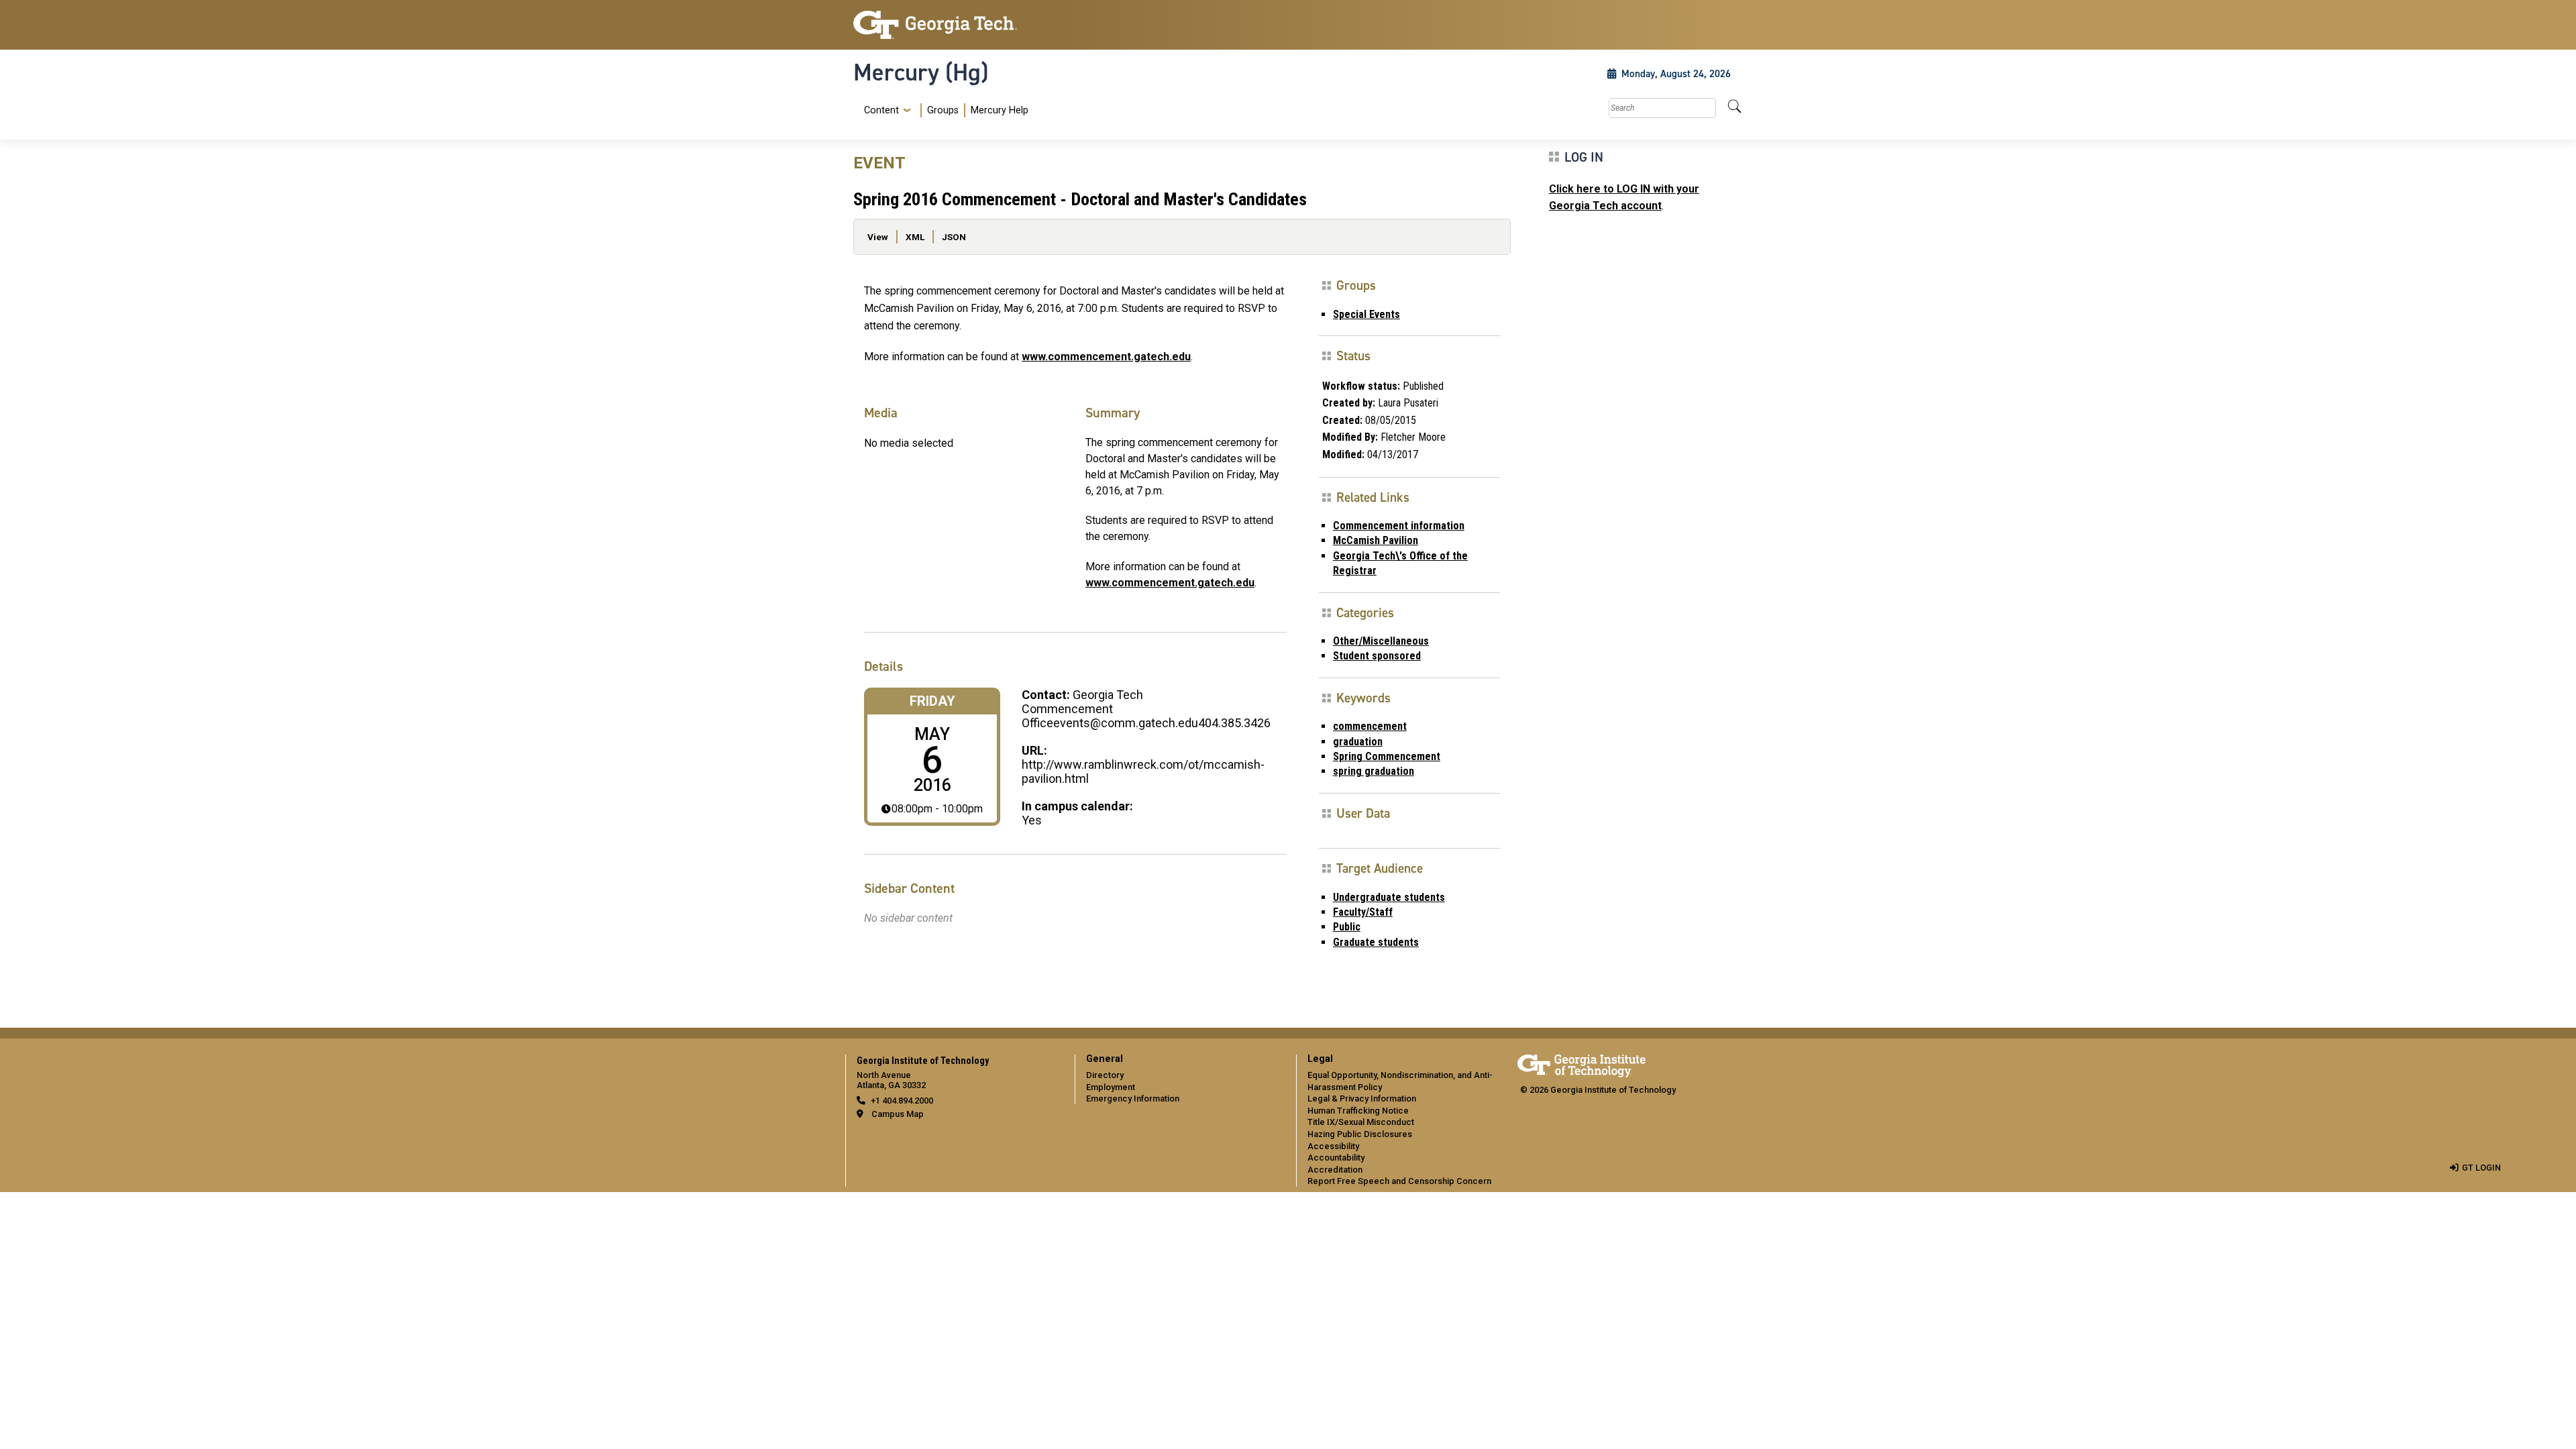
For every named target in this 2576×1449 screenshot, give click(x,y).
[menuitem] (944, 110)
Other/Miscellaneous (1381, 641)
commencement (1370, 726)
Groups (943, 110)
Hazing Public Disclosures (1360, 1134)
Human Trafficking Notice (1358, 1111)
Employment (1111, 1087)
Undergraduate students (1389, 897)
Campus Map (898, 1114)
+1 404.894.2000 (902, 1101)
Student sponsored (1377, 656)
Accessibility (1333, 1146)
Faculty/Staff (1363, 912)
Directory (1105, 1075)
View (878, 237)
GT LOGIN (2481, 1168)
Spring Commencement (1387, 756)
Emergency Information (1133, 1098)
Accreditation (1335, 1170)
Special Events (1366, 314)
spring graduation (1374, 771)
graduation (1358, 742)
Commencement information (1399, 526)
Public (1347, 927)
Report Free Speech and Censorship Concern (1399, 1181)
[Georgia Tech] (956, 25)
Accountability (1336, 1158)
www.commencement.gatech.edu (1106, 357)
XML (915, 237)
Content (881, 111)
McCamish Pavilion (1376, 540)
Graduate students (1376, 942)
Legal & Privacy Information (1362, 1098)
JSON (954, 237)
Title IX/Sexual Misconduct (1361, 1122)
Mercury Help (1000, 110)
